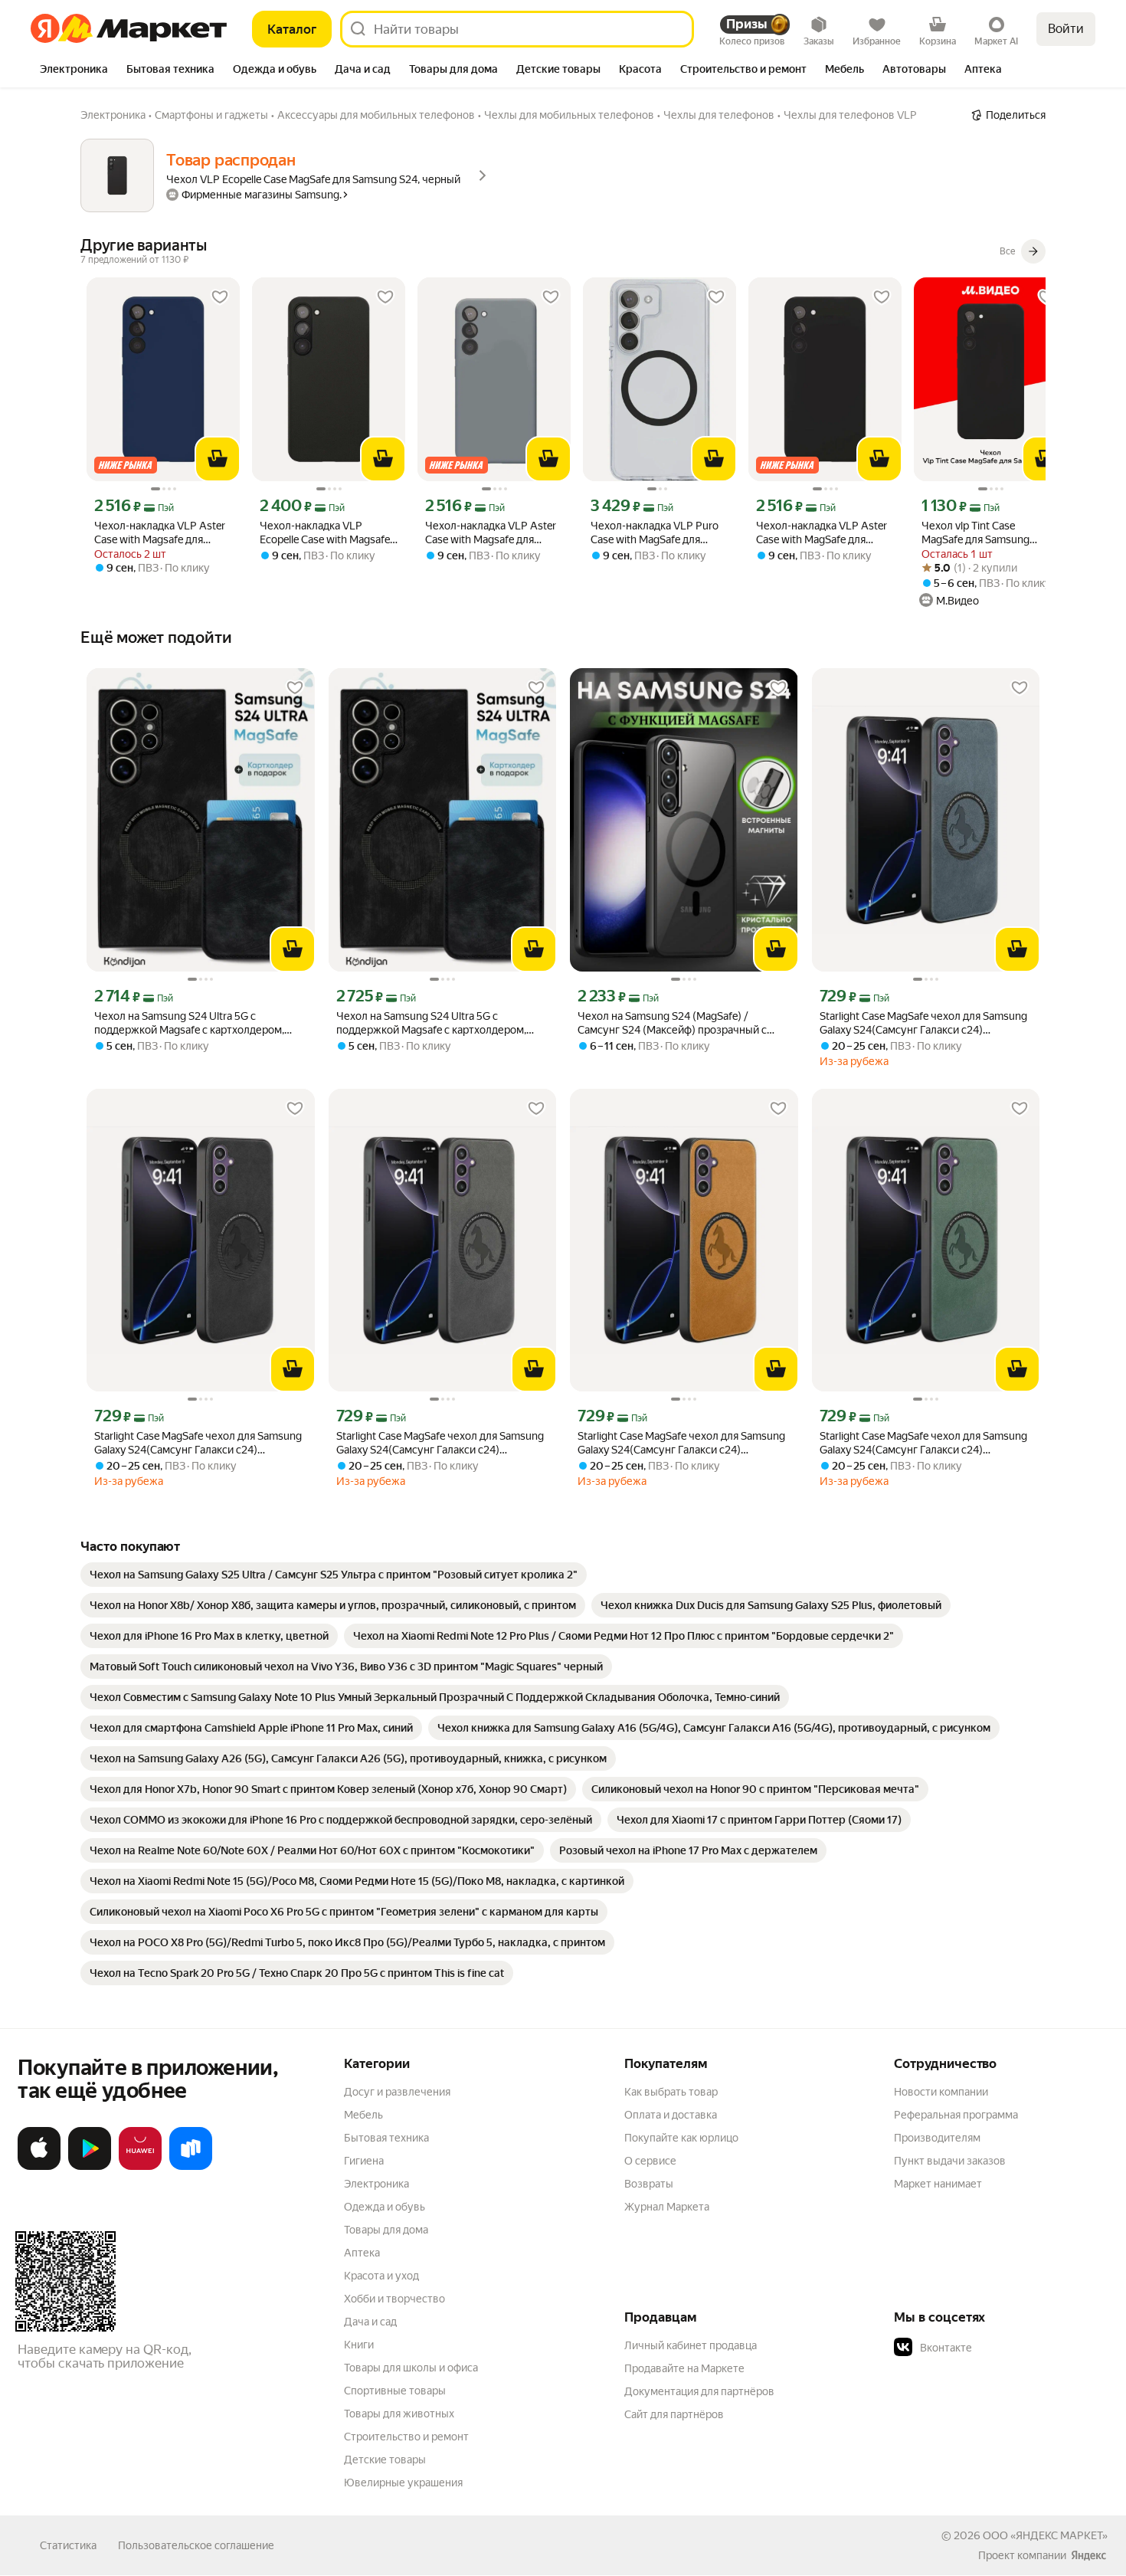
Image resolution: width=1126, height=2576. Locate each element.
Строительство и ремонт (406, 2437)
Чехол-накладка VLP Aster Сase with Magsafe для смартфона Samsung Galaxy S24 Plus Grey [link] (493, 533)
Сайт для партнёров (674, 2414)
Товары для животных (399, 2414)
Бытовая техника (386, 2138)
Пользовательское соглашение (196, 2545)
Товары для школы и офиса (411, 2368)
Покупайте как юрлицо (681, 2138)
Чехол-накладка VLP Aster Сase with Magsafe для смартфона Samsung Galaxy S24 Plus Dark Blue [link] (162, 533)
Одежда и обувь (385, 2207)
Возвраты (649, 2184)
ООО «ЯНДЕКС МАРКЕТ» (1045, 2535)
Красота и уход (381, 2276)
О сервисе (650, 2161)
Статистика (68, 2545)
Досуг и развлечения (397, 2092)
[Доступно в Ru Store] (191, 2167)
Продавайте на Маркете (684, 2368)
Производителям (937, 2138)
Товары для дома (386, 2230)
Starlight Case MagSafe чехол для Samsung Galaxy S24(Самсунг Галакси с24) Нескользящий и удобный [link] (923, 1023)
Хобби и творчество (394, 2299)
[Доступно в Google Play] (90, 2167)
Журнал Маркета (667, 2207)
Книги (359, 2345)
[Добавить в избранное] (220, 297)
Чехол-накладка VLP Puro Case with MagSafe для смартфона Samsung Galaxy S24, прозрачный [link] (658, 533)
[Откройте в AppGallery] (140, 2167)
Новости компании (941, 2092)
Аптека (362, 2253)
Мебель (363, 2115)
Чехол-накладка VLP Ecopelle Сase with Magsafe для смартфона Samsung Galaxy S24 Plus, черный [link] (325, 533)
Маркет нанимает (938, 2184)
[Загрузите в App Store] (39, 2167)
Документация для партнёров (699, 2391)
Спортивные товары (395, 2391)
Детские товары (385, 2460)
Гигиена (364, 2161)
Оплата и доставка (671, 2115)
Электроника (376, 2184)
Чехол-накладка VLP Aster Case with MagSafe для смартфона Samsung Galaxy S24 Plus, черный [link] (824, 533)
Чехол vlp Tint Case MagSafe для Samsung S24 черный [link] (975, 533)
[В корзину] (218, 459)
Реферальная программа (956, 2115)
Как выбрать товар (671, 2092)
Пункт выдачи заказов (950, 2161)
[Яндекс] (1088, 2555)
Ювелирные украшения (403, 2483)
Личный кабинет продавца (691, 2345)
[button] (1001, 2348)
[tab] (74, 70)
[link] (334, 1575)
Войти (1066, 29)
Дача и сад (370, 2322)
